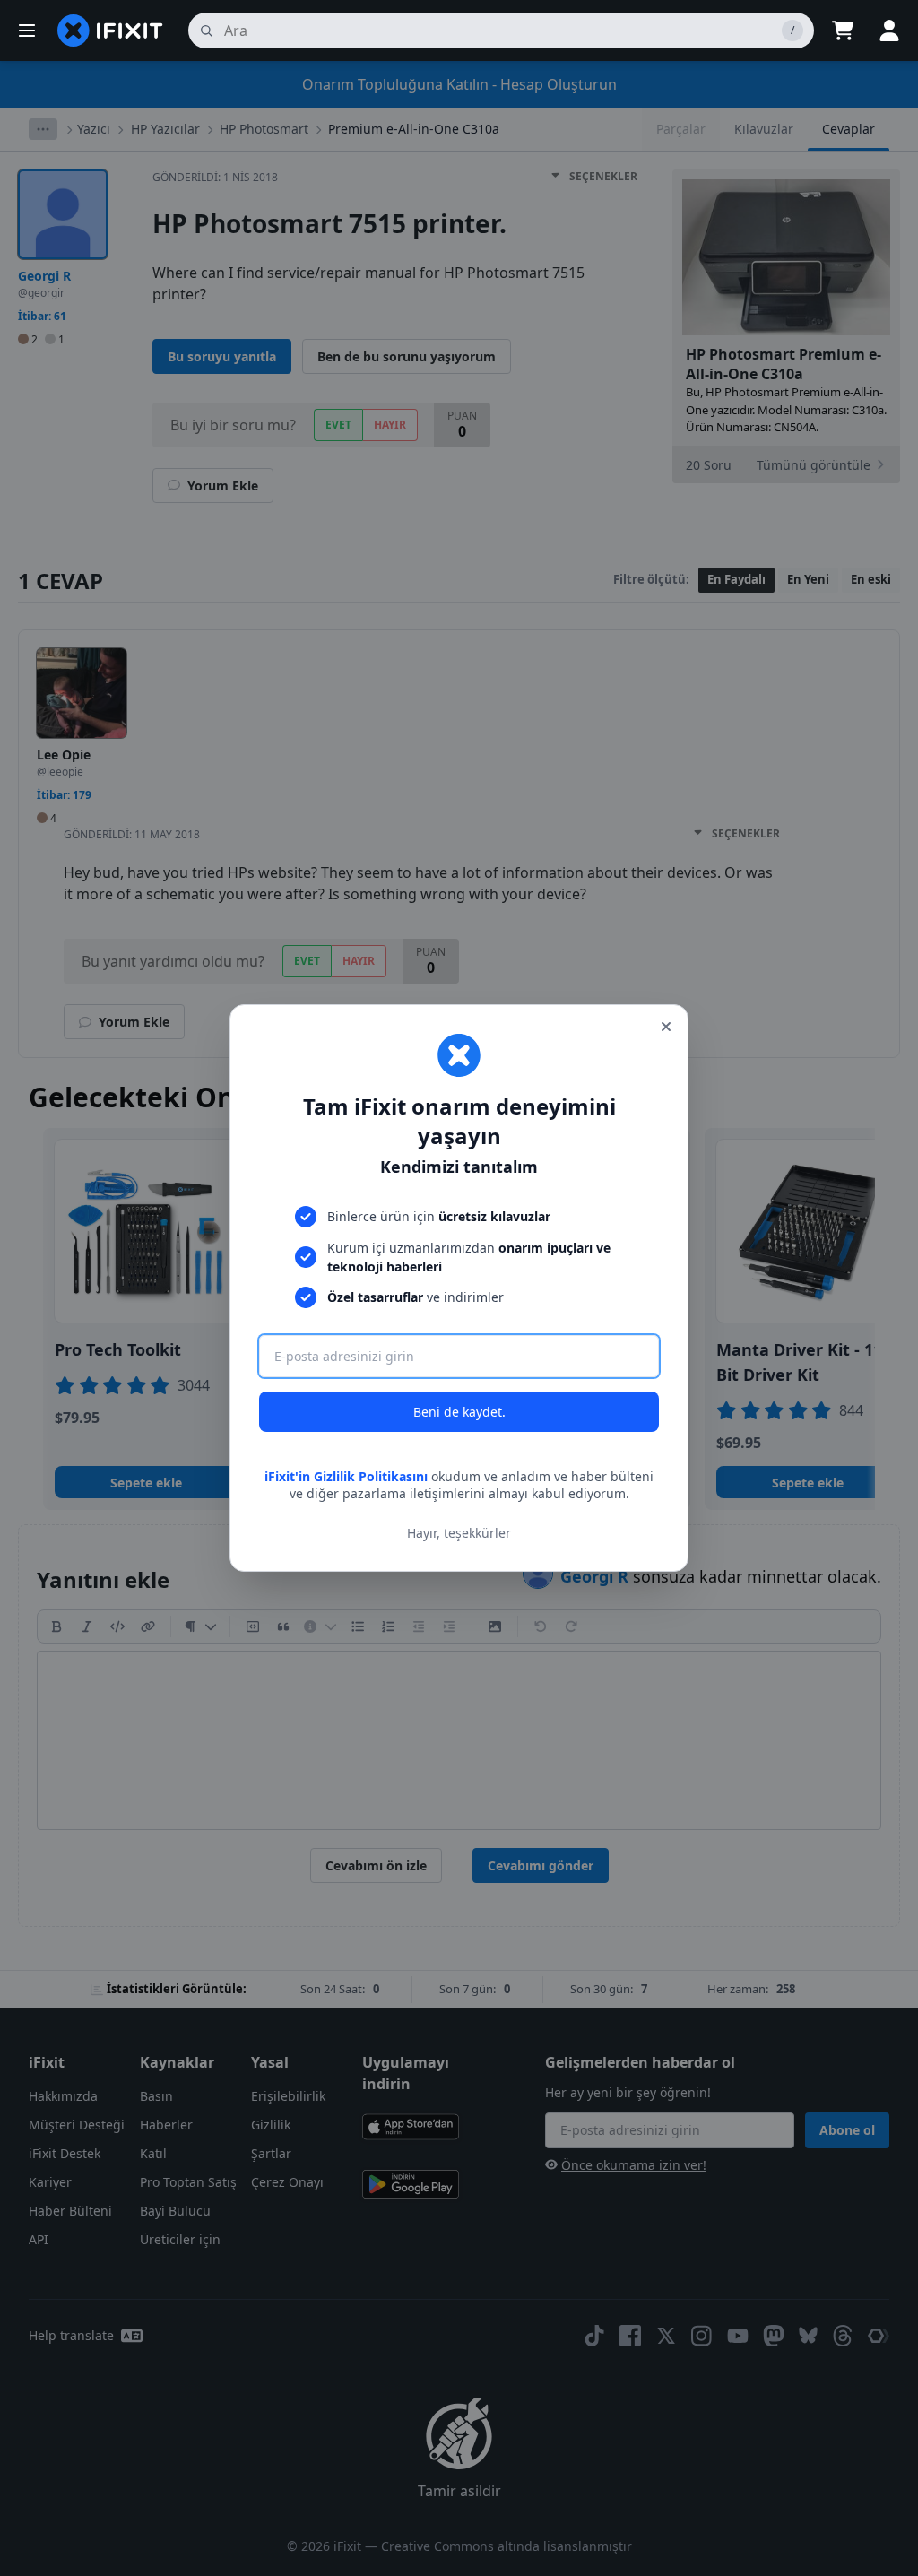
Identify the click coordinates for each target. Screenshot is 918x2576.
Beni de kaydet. (459, 1412)
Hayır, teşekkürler (459, 1533)
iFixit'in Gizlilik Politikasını (346, 1476)
